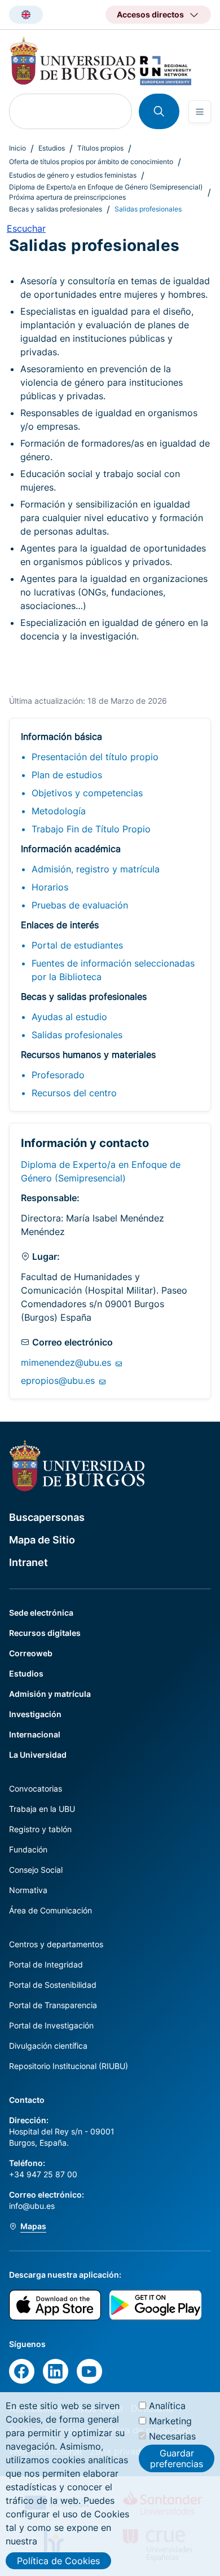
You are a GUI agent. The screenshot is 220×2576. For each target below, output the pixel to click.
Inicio (17, 148)
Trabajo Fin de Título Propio (91, 829)
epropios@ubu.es (59, 1380)
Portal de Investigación (51, 2025)
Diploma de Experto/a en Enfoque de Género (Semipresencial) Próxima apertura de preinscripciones (106, 192)
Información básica (61, 736)
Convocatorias (36, 1788)
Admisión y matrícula (50, 1694)
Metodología (59, 811)
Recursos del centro (74, 1093)
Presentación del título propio (95, 757)
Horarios (50, 887)
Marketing (170, 2421)
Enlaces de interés (60, 925)
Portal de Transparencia (53, 2005)
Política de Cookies (58, 2561)
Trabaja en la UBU (42, 1809)
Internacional (35, 1734)
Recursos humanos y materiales (88, 1055)
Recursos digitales (45, 1633)
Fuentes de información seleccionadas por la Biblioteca (113, 970)
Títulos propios (100, 148)
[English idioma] (26, 15)
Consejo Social (36, 1870)
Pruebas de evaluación (80, 905)
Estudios (52, 148)
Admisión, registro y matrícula (96, 869)
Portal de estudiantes (77, 945)
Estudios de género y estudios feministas (73, 175)
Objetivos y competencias (87, 793)
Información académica (71, 849)
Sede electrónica (41, 1613)
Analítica (167, 2406)
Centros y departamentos (56, 1944)
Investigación (35, 1714)
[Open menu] (200, 112)
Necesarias (172, 2436)
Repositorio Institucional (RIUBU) (69, 2066)
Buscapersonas (47, 1517)
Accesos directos (150, 14)
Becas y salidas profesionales (56, 209)
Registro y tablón (40, 1829)
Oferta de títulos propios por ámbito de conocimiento (91, 162)
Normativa (28, 1890)
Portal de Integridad (46, 1964)
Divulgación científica (48, 2046)
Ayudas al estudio (69, 1017)
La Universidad (38, 1755)
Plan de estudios (67, 775)
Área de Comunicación (50, 1910)
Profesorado (58, 1075)
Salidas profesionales (77, 1035)
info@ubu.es (32, 2206)
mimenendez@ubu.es (67, 1362)
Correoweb (31, 1653)
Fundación (28, 1849)
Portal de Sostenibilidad (53, 1985)
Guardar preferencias (177, 2458)
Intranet (28, 1562)
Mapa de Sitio (42, 1540)
